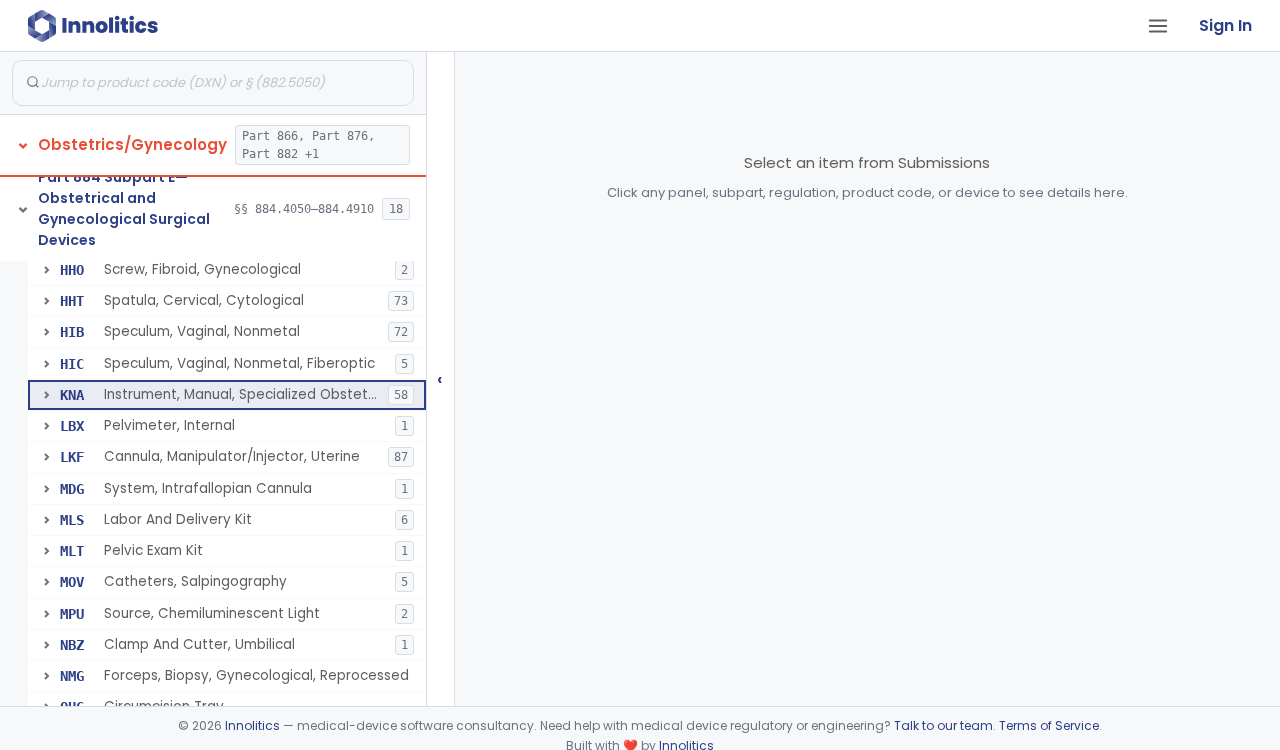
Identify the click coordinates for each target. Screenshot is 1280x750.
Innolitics (252, 725)
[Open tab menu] (1158, 26)
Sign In (1225, 25)
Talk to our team (943, 725)
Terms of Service (1049, 725)
